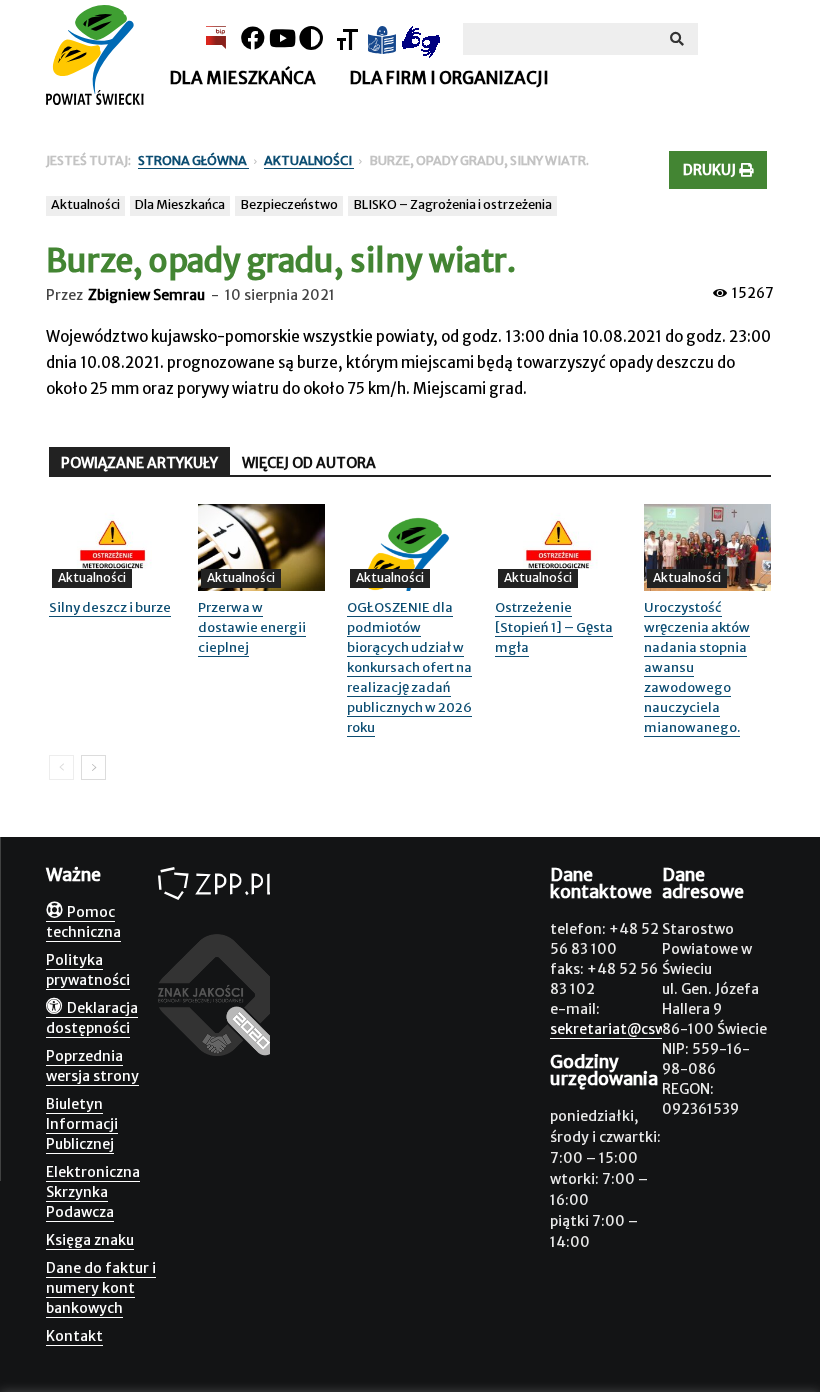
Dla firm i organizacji (449, 78)
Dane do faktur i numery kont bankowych (101, 1288)
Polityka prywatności (88, 970)
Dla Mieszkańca (180, 204)
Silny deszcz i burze (110, 607)
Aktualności (85, 204)
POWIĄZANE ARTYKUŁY (139, 463)
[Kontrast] (311, 38)
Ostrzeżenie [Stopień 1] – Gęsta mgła (554, 627)
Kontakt (74, 1336)
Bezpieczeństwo (289, 204)
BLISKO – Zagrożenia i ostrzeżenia (452, 204)
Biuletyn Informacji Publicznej (82, 1124)
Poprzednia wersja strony (92, 1066)
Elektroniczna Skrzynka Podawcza (93, 1192)
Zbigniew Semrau (146, 295)
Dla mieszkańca (242, 78)
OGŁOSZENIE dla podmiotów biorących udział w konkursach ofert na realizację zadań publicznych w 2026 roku (409, 667)
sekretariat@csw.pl (616, 1029)
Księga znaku (90, 1240)
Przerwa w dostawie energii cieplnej (252, 627)
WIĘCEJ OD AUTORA (309, 463)
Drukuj (711, 170)
